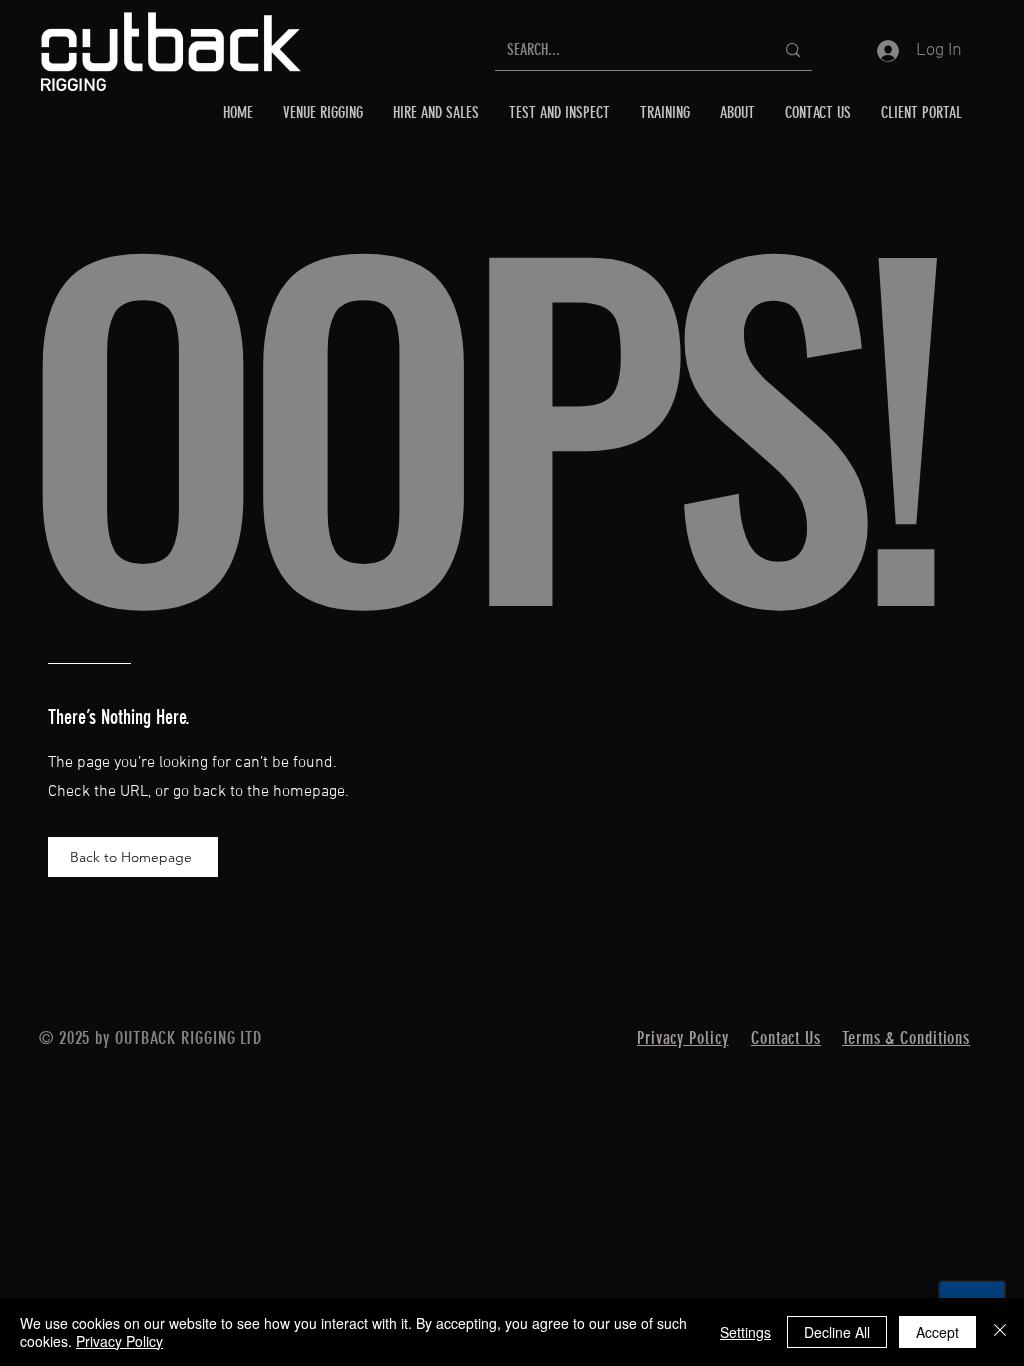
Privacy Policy (119, 1341)
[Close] (1000, 1332)
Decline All (837, 1332)
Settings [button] (745, 1332)
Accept (937, 1332)
